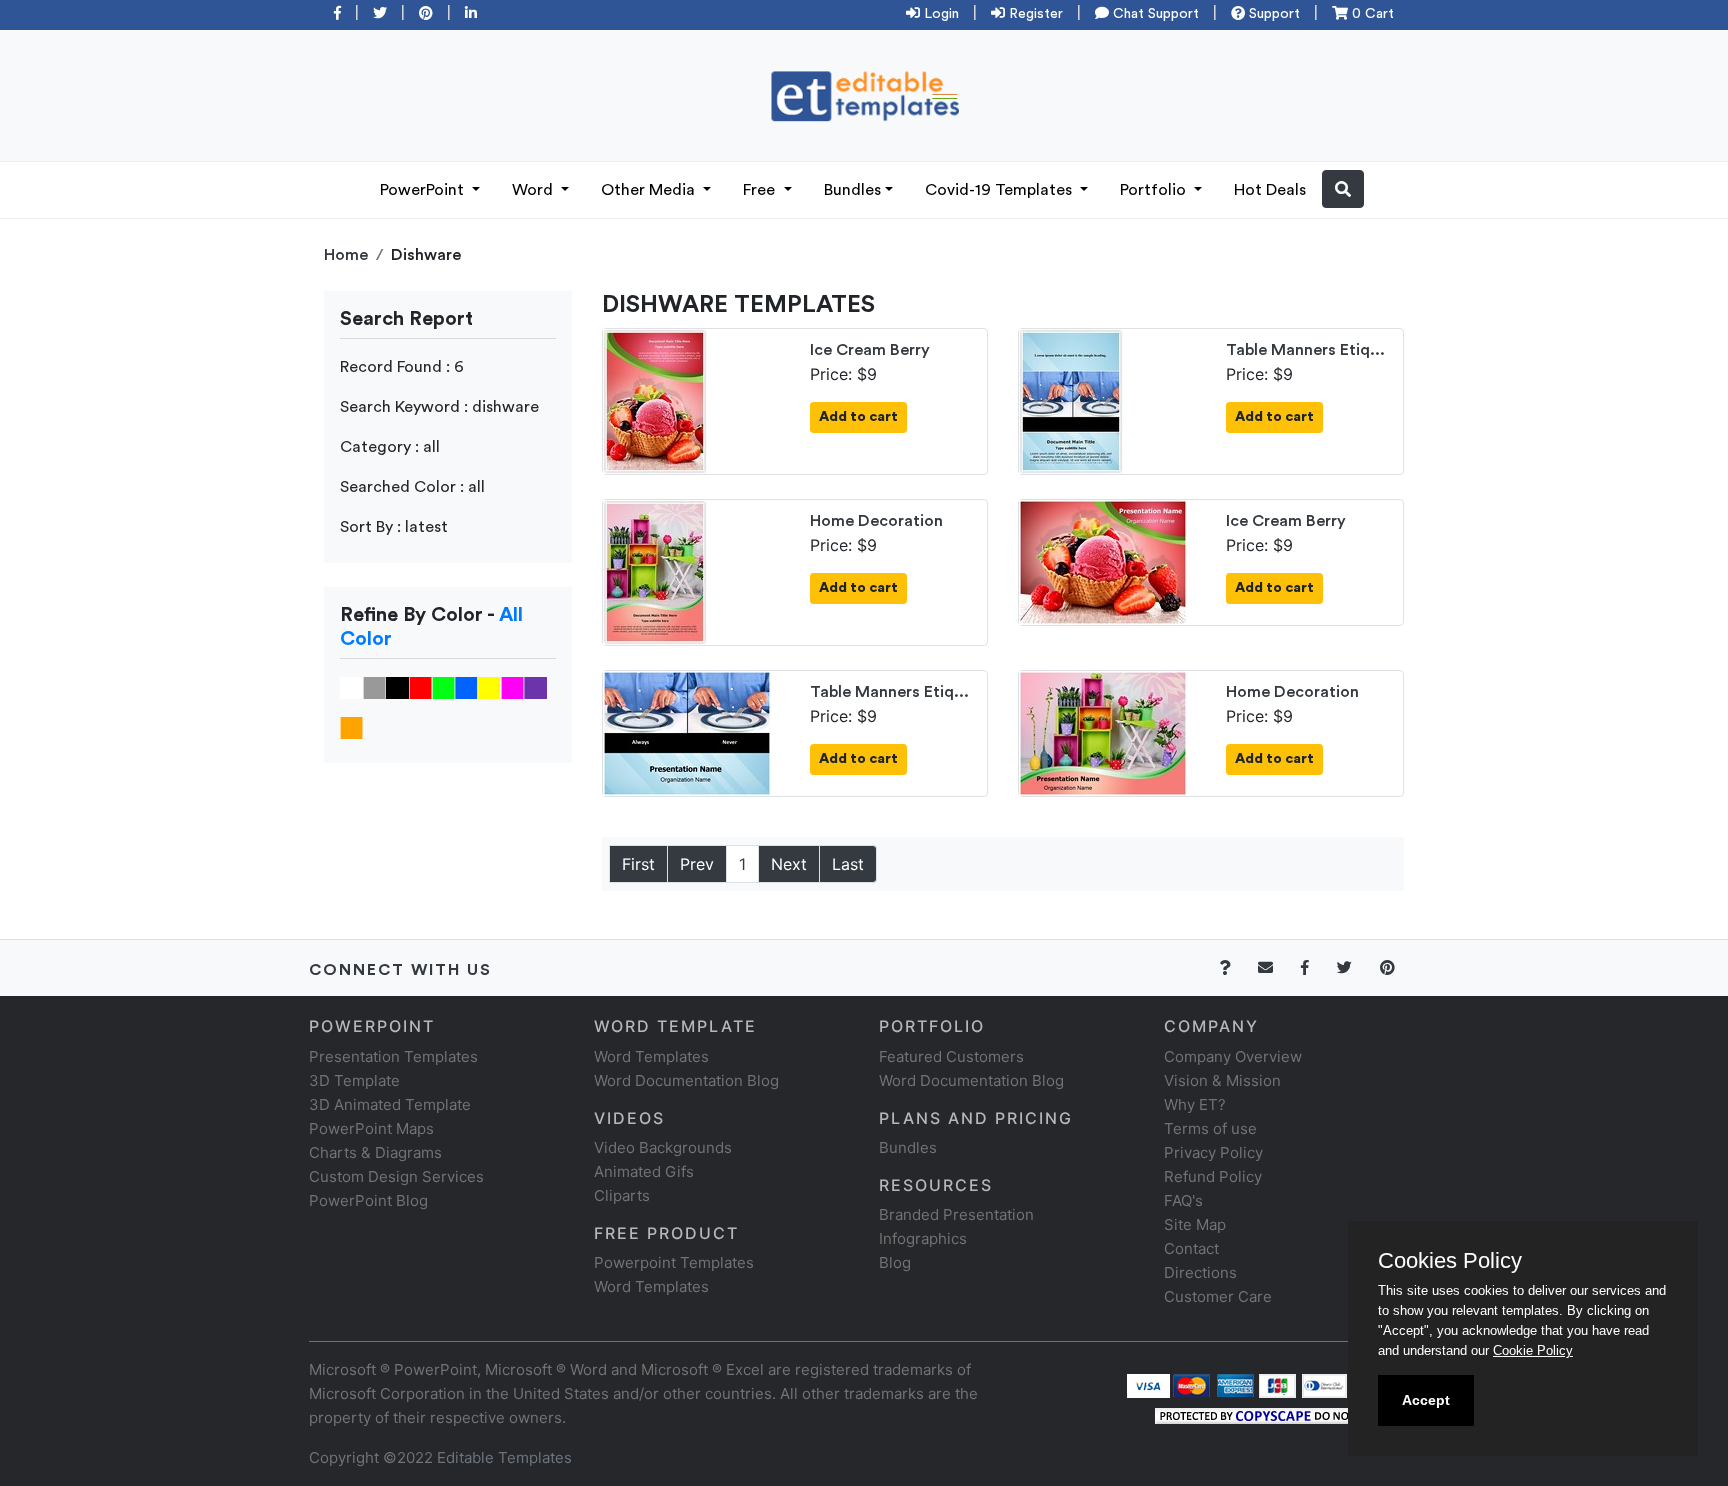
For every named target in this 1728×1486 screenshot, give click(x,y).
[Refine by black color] (397, 687)
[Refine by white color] (351, 687)
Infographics (923, 1238)
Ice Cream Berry (870, 350)
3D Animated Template (390, 1104)
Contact (1191, 1248)
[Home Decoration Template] (655, 571)
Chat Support (1154, 14)
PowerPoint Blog (368, 1200)
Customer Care (1218, 1296)
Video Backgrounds (663, 1147)
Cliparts (622, 1195)
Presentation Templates (393, 1056)
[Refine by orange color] (351, 727)
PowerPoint (424, 190)
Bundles (852, 190)
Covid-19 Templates (1000, 190)
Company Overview (1233, 1056)
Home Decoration (876, 521)
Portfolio (1155, 190)
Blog (895, 1262)
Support (1272, 14)
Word (534, 190)
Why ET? (1195, 1104)
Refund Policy (1213, 1176)
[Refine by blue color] (466, 687)
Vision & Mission (1222, 1080)
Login (939, 14)
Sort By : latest (394, 527)
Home (346, 255)
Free (761, 190)
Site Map (1195, 1224)
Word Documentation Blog (686, 1080)
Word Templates (651, 1056)
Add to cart (858, 417)
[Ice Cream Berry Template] (655, 400)
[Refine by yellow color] (489, 687)
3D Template (354, 1080)
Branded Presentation (956, 1214)
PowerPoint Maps (371, 1128)
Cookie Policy (1533, 1350)
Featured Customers (951, 1056)
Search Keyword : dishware (439, 407)
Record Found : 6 (402, 367)
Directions (1200, 1272)
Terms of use (1210, 1128)
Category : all (390, 447)
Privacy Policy (1213, 1152)
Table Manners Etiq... (1305, 350)
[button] (1343, 189)
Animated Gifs (644, 1171)
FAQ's (1183, 1200)
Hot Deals (1270, 190)
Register (1034, 14)
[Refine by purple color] (535, 687)
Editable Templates (504, 1457)
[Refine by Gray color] (374, 687)
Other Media (650, 190)
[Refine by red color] (420, 687)
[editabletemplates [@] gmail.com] (1277, 967)
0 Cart (1371, 14)
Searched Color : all (412, 487)
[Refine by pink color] (512, 687)
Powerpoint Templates (674, 1262)
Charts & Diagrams (375, 1152)
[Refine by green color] (443, 687)
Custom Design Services (396, 1176)
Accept (1426, 1400)
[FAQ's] (1236, 967)
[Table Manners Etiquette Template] (1071, 400)
